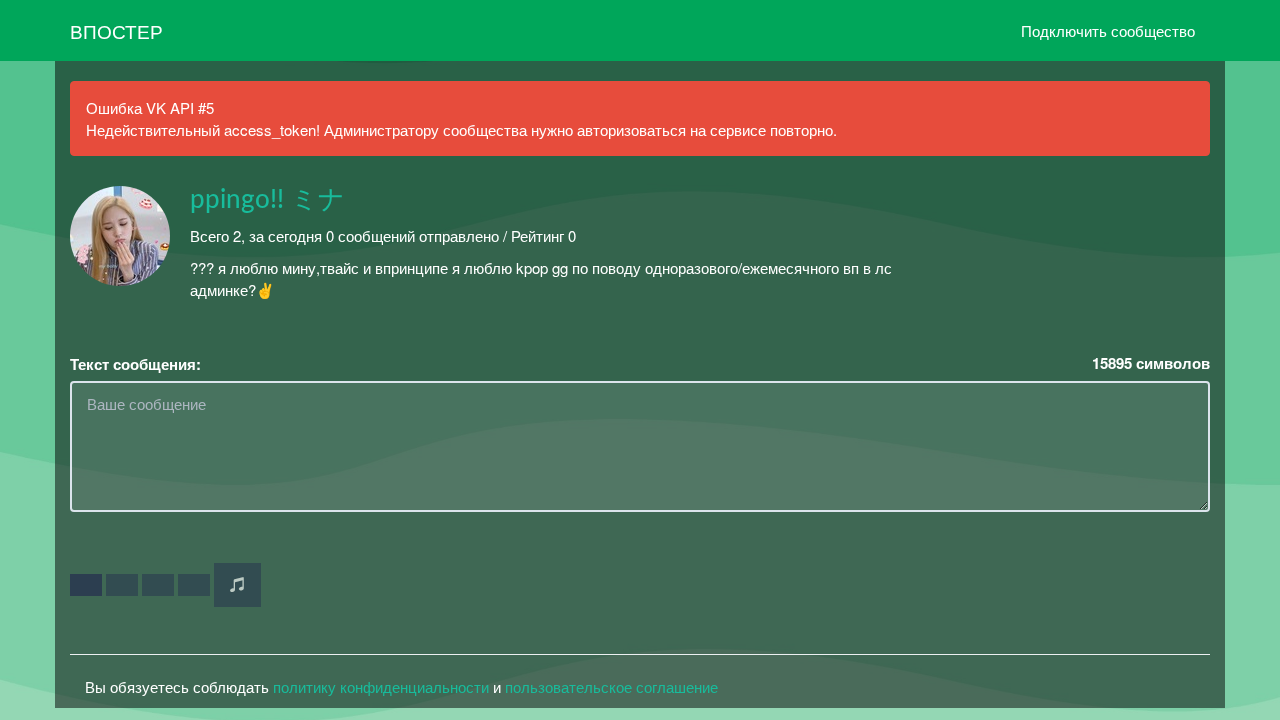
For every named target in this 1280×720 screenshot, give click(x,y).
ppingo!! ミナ (267, 200)
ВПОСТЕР (116, 30)
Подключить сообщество (1108, 30)
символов (1151, 363)
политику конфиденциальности (381, 686)
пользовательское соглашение (611, 686)
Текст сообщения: (135, 364)
